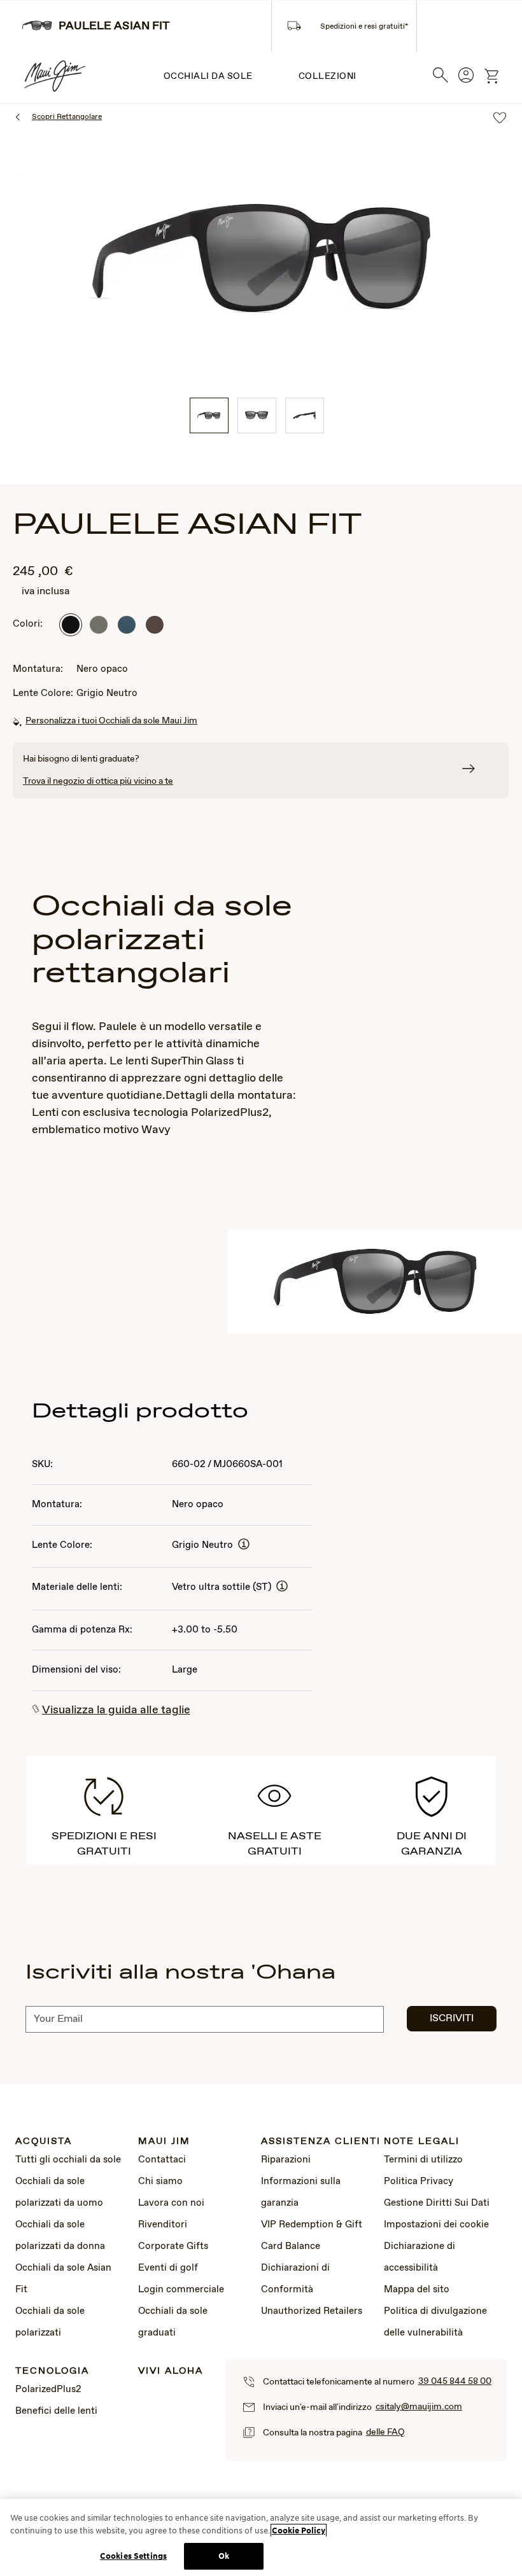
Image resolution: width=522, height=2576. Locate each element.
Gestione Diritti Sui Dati (437, 2203)
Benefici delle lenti (56, 2411)
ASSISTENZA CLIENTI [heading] (321, 2142)
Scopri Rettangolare (67, 117)
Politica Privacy (419, 2182)
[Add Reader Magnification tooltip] (244, 1545)
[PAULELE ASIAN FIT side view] (305, 415)
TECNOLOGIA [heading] (52, 2371)
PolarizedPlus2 (48, 2390)
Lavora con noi (171, 2203)
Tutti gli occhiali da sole (68, 2160)
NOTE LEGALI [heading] (422, 2142)
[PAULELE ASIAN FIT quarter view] (209, 415)
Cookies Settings (133, 2556)
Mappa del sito (417, 2290)
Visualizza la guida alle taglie (116, 1710)
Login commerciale (181, 2290)
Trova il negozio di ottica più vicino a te (98, 781)
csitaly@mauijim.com (419, 2407)
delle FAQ (385, 2432)
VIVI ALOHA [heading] (171, 2371)
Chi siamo (160, 2182)
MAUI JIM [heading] (164, 2142)
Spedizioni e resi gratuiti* (364, 27)
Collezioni (328, 76)
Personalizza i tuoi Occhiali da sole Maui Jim (111, 721)
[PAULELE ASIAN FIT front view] (257, 415)
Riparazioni (286, 2160)
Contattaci (162, 2160)
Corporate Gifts (173, 2246)
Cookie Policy (299, 2531)
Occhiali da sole (208, 76)
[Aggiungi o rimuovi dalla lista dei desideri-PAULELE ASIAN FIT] (500, 119)
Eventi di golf (168, 2268)
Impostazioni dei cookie (436, 2225)
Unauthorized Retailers (312, 2311)
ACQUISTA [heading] (44, 2142)
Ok (224, 2556)
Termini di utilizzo (423, 2160)
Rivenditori (163, 2225)
